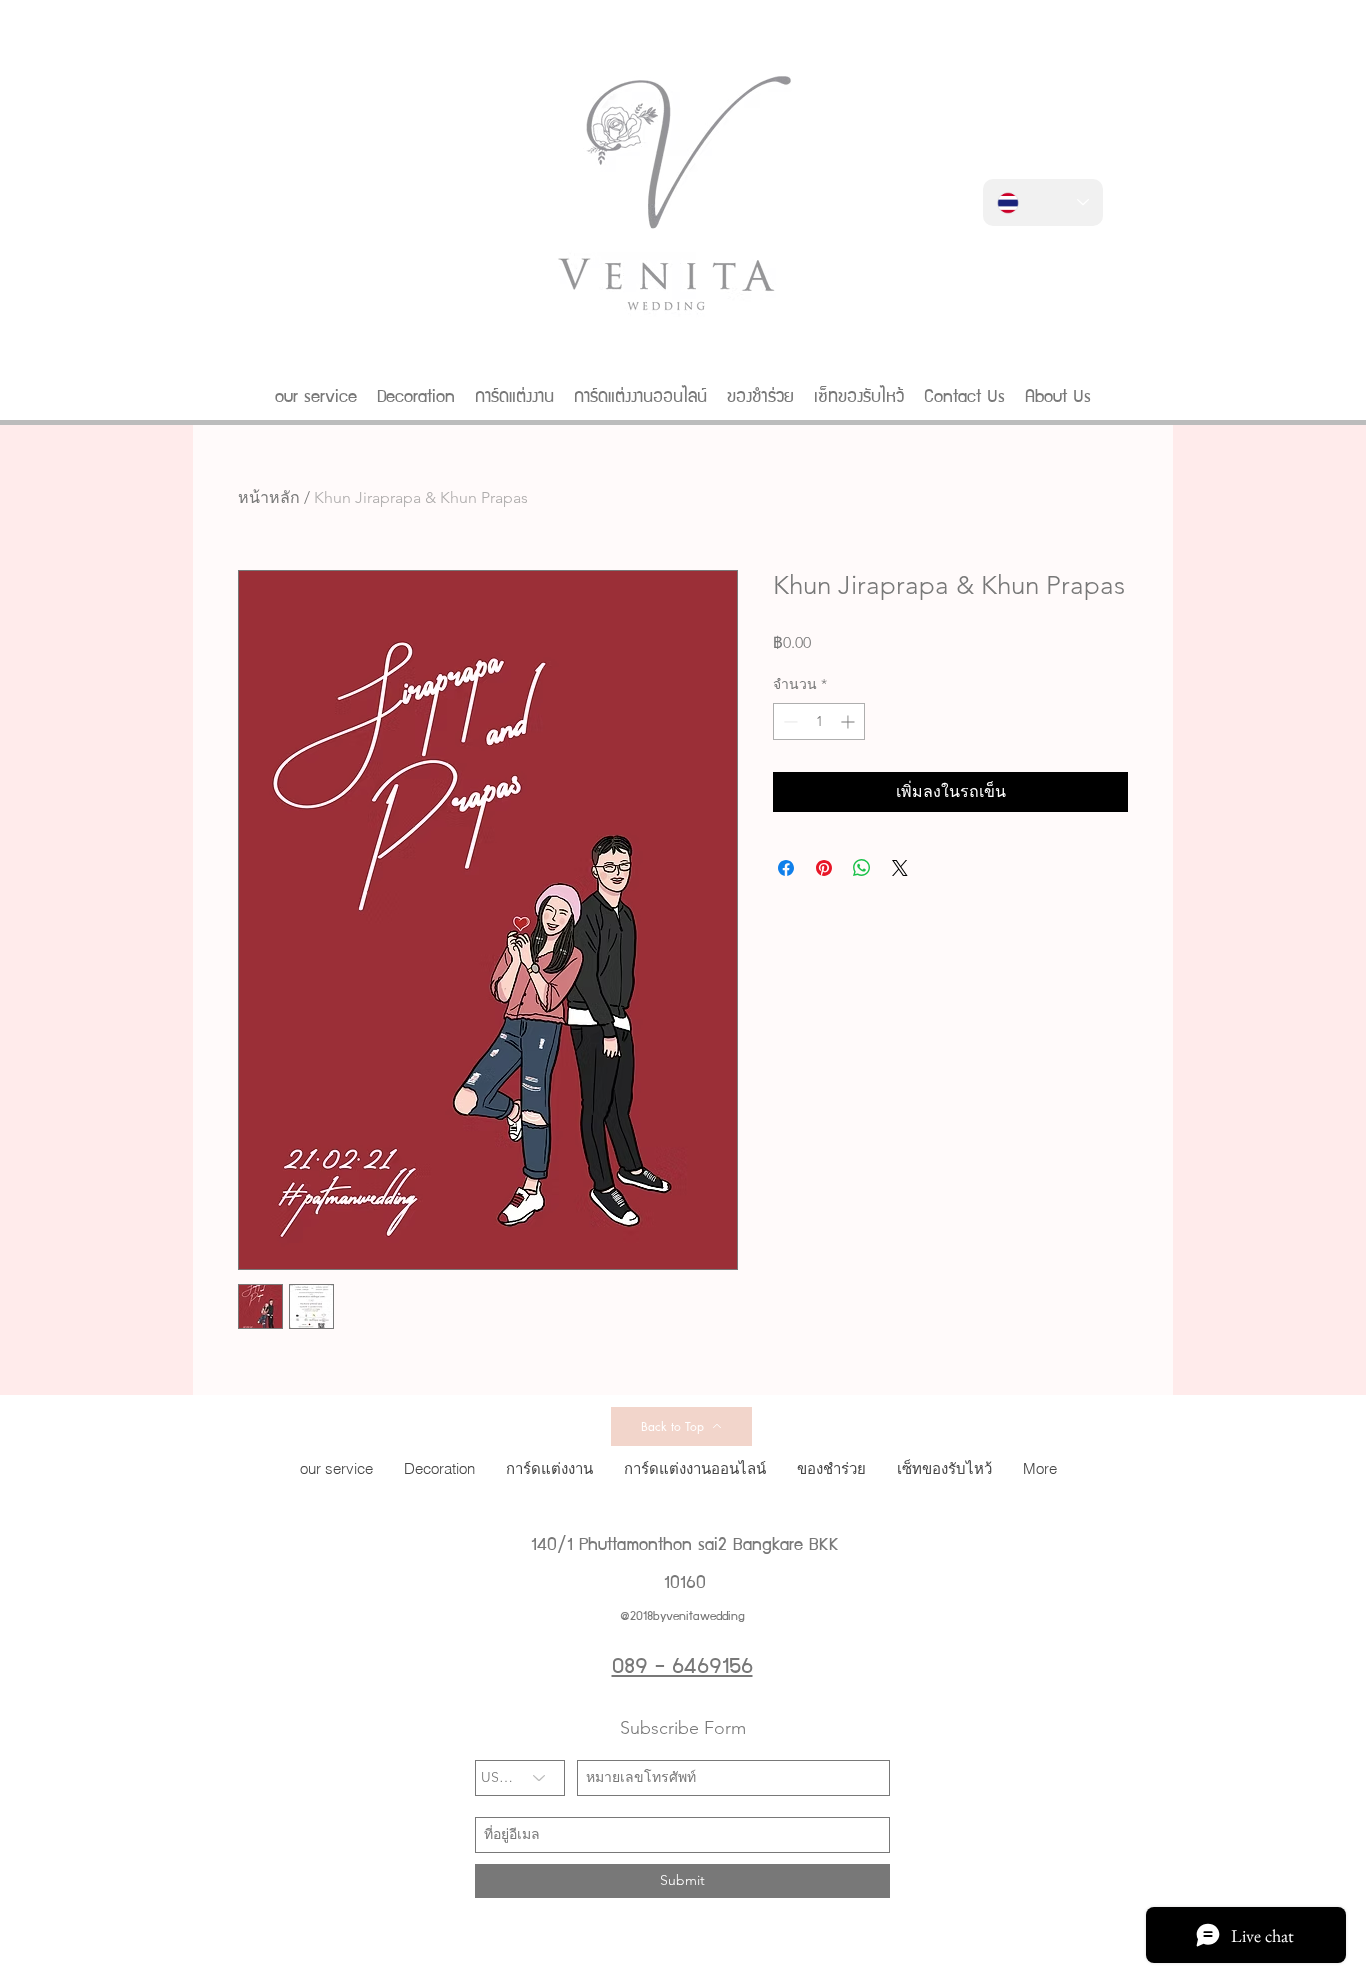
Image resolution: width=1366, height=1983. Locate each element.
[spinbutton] (819, 721)
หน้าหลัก (269, 497)
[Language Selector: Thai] (1043, 202)
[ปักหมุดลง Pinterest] (824, 868)
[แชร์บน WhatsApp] (862, 868)
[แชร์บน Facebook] (786, 868)
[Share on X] (900, 868)
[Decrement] (788, 721)
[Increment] (849, 721)
